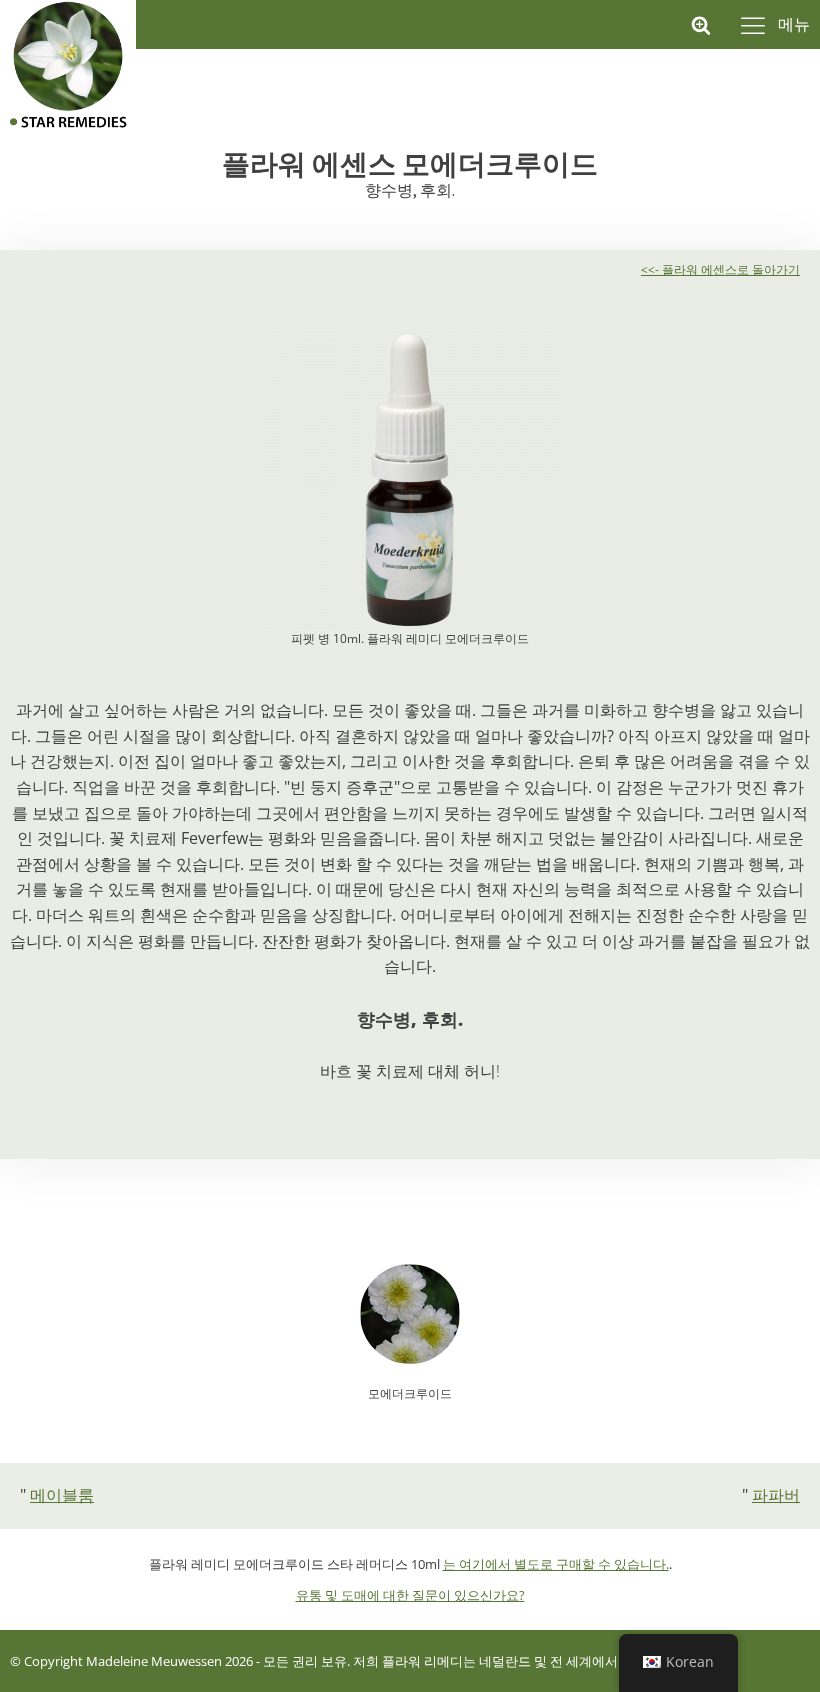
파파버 (776, 1495)
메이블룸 (62, 1495)
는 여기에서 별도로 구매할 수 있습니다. (556, 1564)
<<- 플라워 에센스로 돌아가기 (720, 269)
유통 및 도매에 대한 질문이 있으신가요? (410, 1595)
